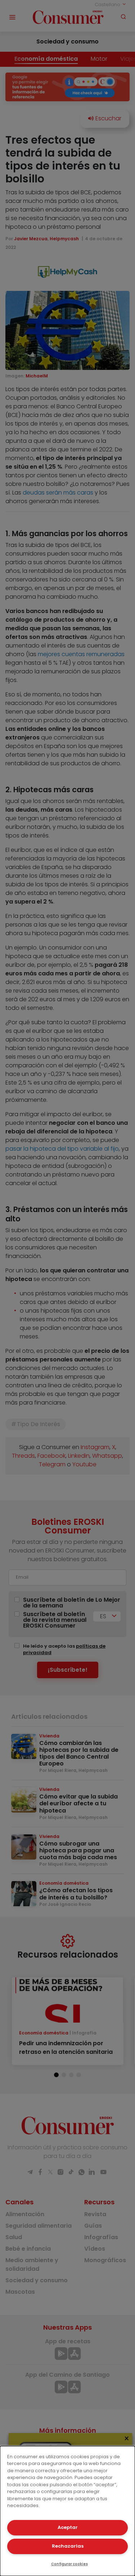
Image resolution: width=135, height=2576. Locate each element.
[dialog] (67, 2511)
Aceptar (68, 2527)
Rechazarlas (68, 2546)
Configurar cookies (69, 2564)
